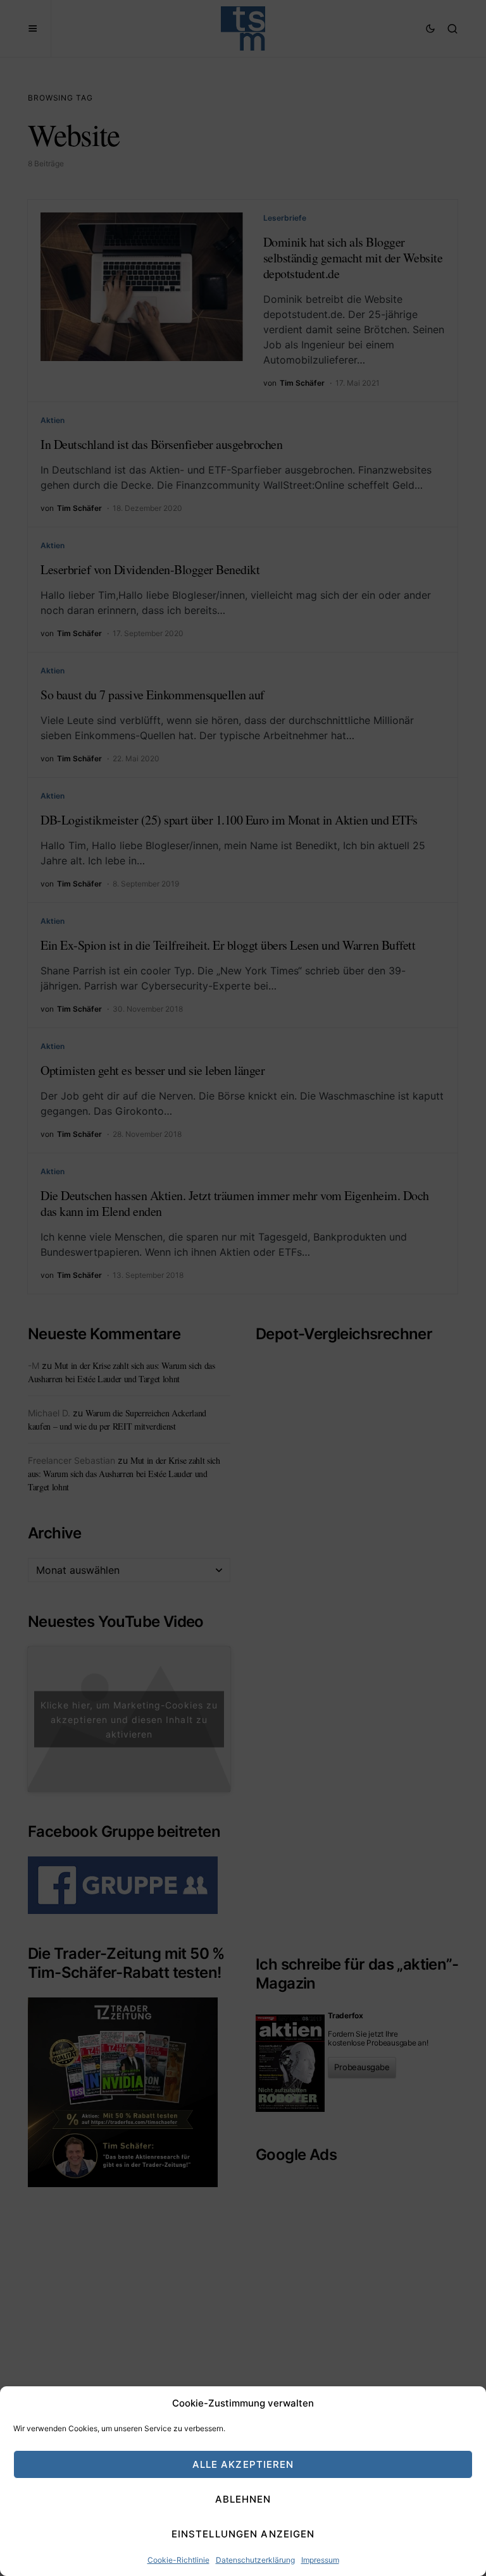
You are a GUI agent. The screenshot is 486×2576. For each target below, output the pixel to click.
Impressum (320, 2560)
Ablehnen (243, 2499)
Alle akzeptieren (243, 2464)
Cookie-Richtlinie (178, 2560)
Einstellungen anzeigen (243, 2534)
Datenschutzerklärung (255, 2560)
